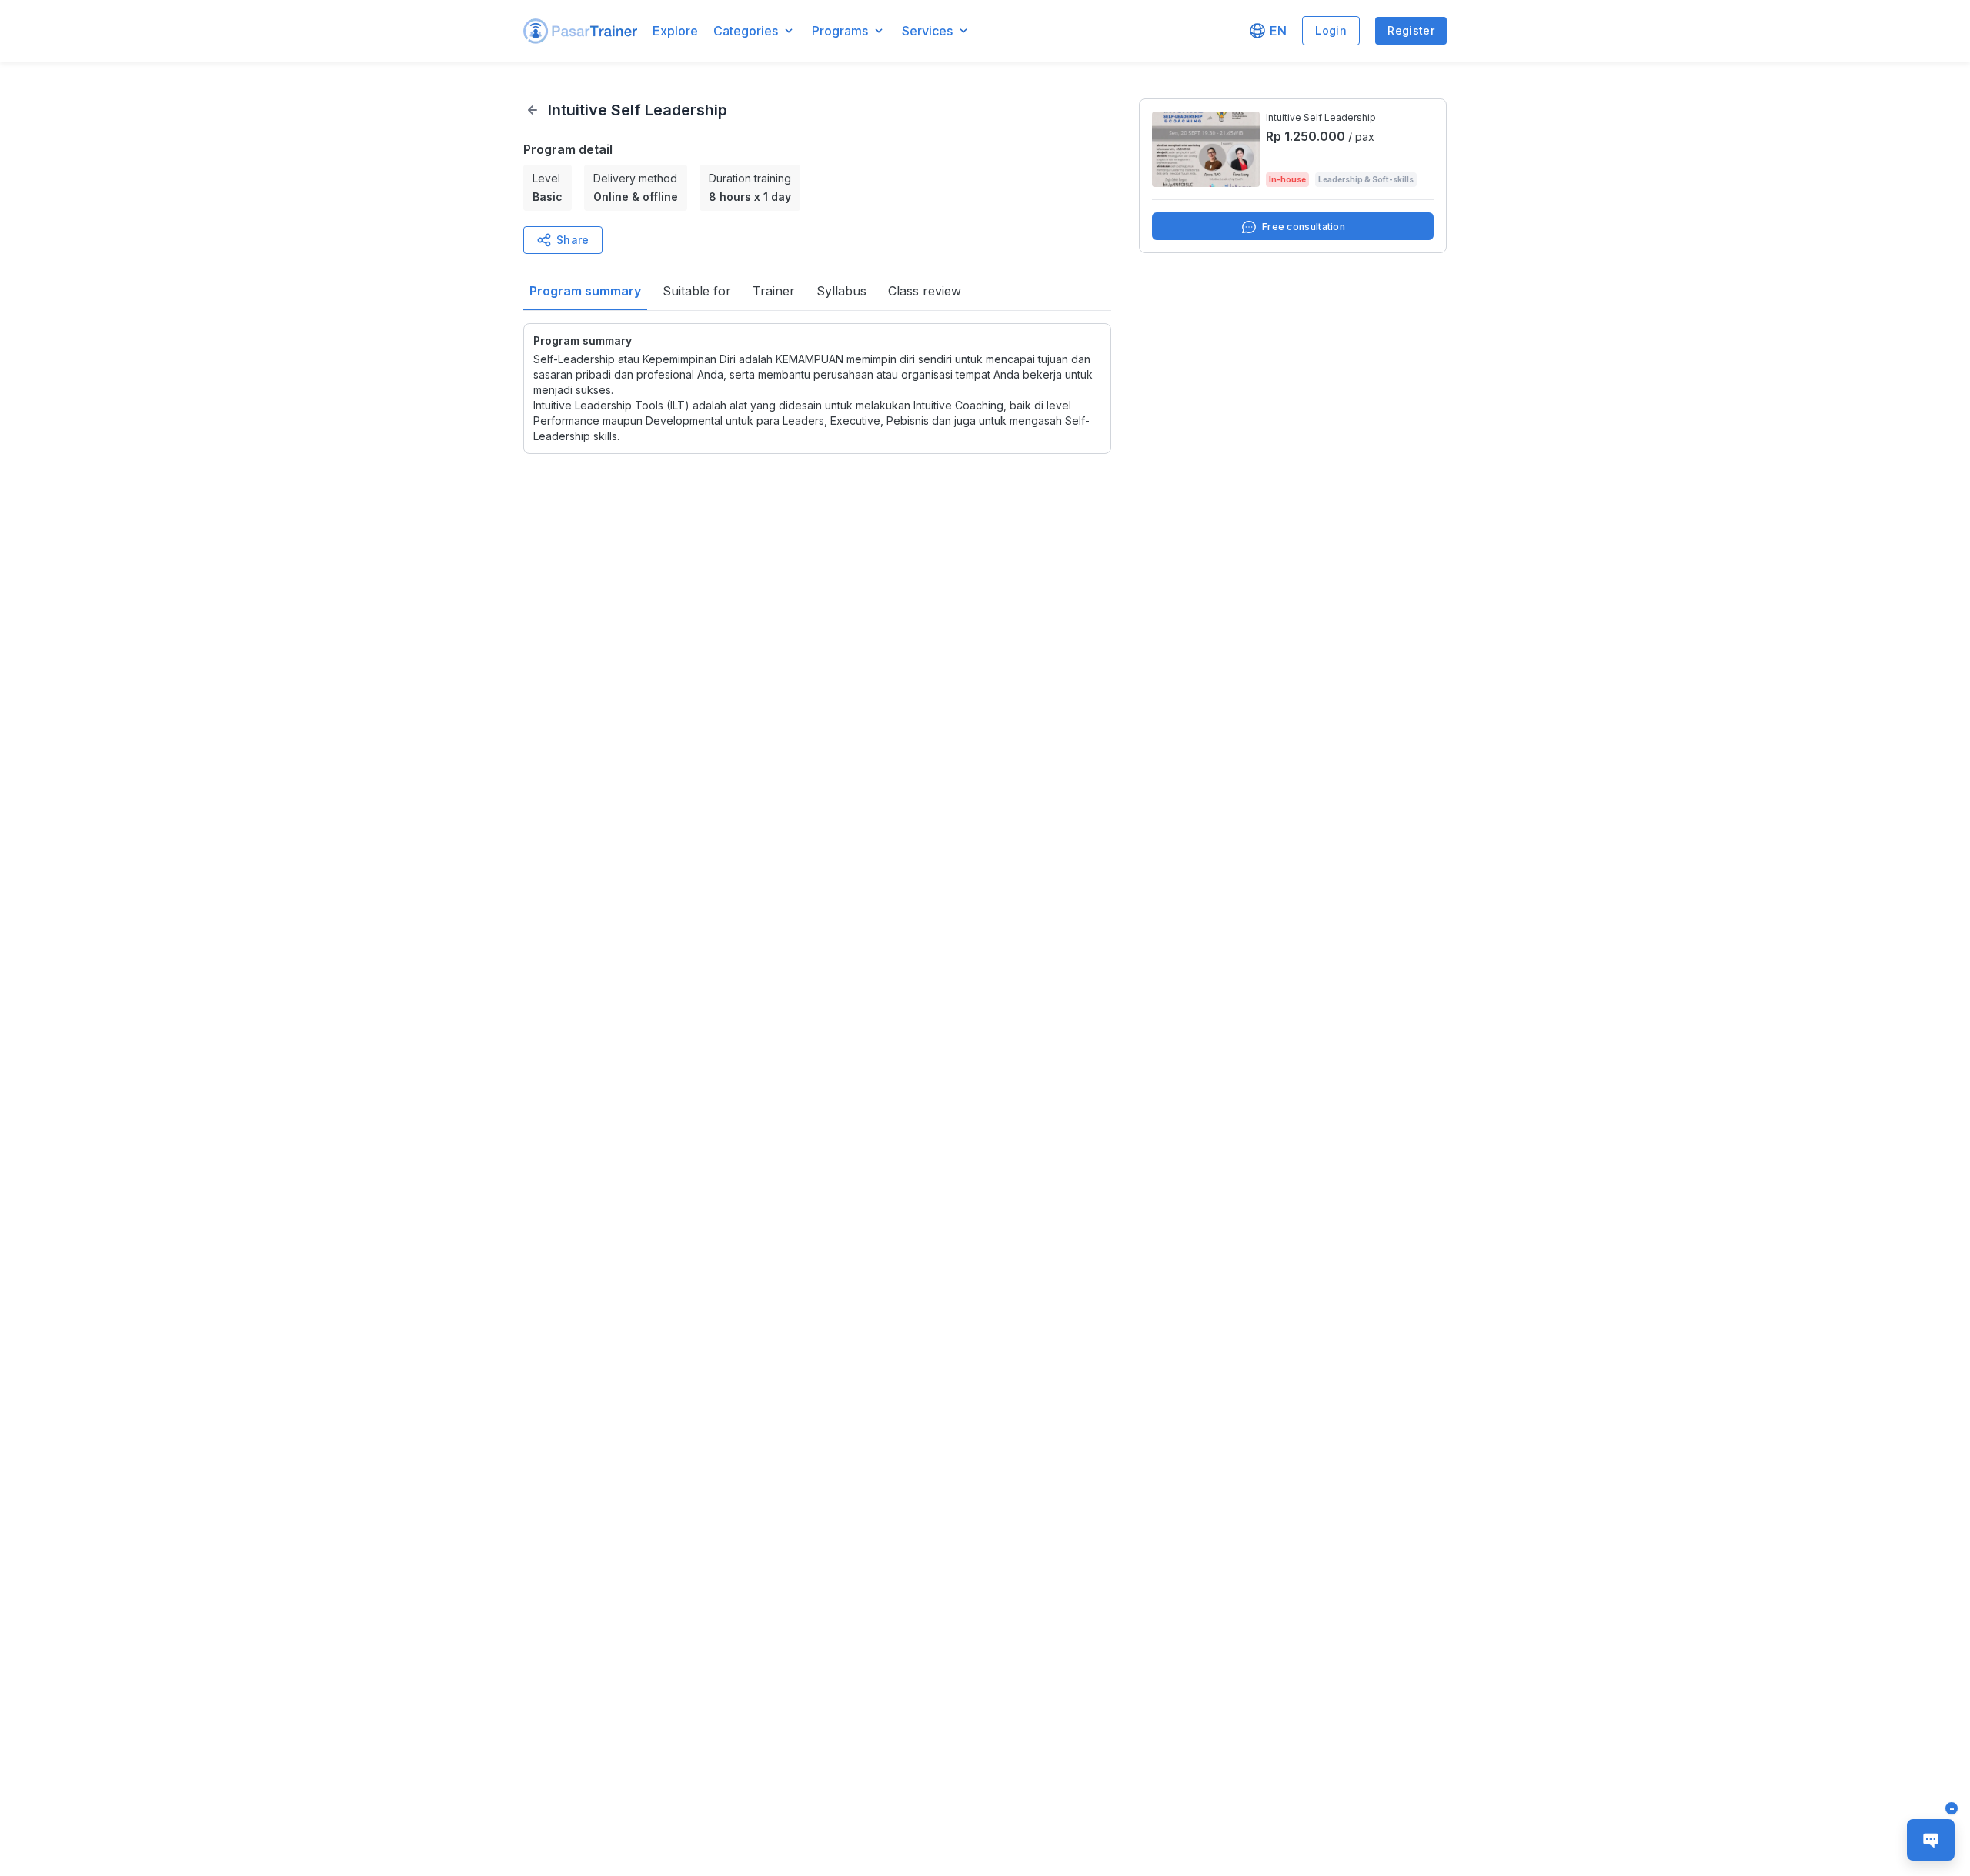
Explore (675, 31)
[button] (580, 31)
